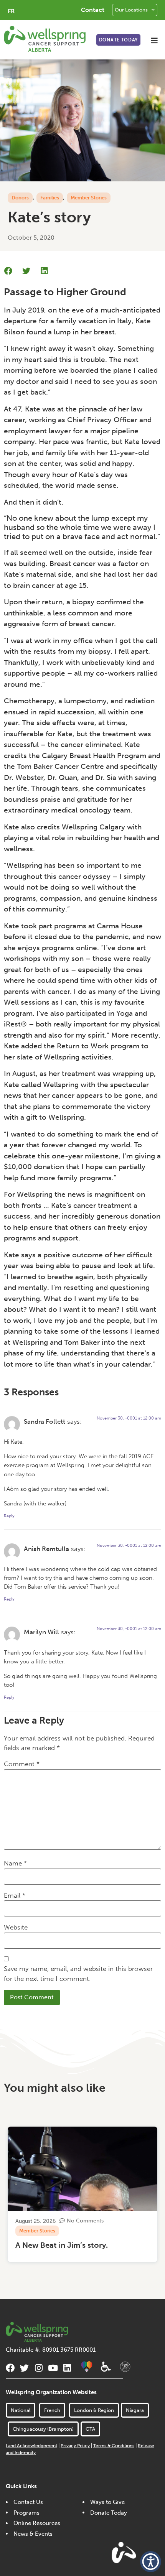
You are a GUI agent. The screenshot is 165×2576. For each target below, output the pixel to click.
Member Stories (89, 198)
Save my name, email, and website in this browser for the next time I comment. (78, 1974)
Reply (9, 1516)
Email (15, 1895)
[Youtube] (53, 2368)
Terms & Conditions (114, 2446)
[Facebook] (10, 2368)
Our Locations (131, 10)
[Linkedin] (67, 2368)
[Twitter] (24, 2368)
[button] (154, 40)
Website (16, 1927)
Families (50, 198)
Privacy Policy (75, 2446)
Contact (93, 10)
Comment (22, 1764)
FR (11, 11)
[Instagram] (39, 2368)
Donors (20, 198)
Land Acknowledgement (31, 2446)
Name (15, 1863)
